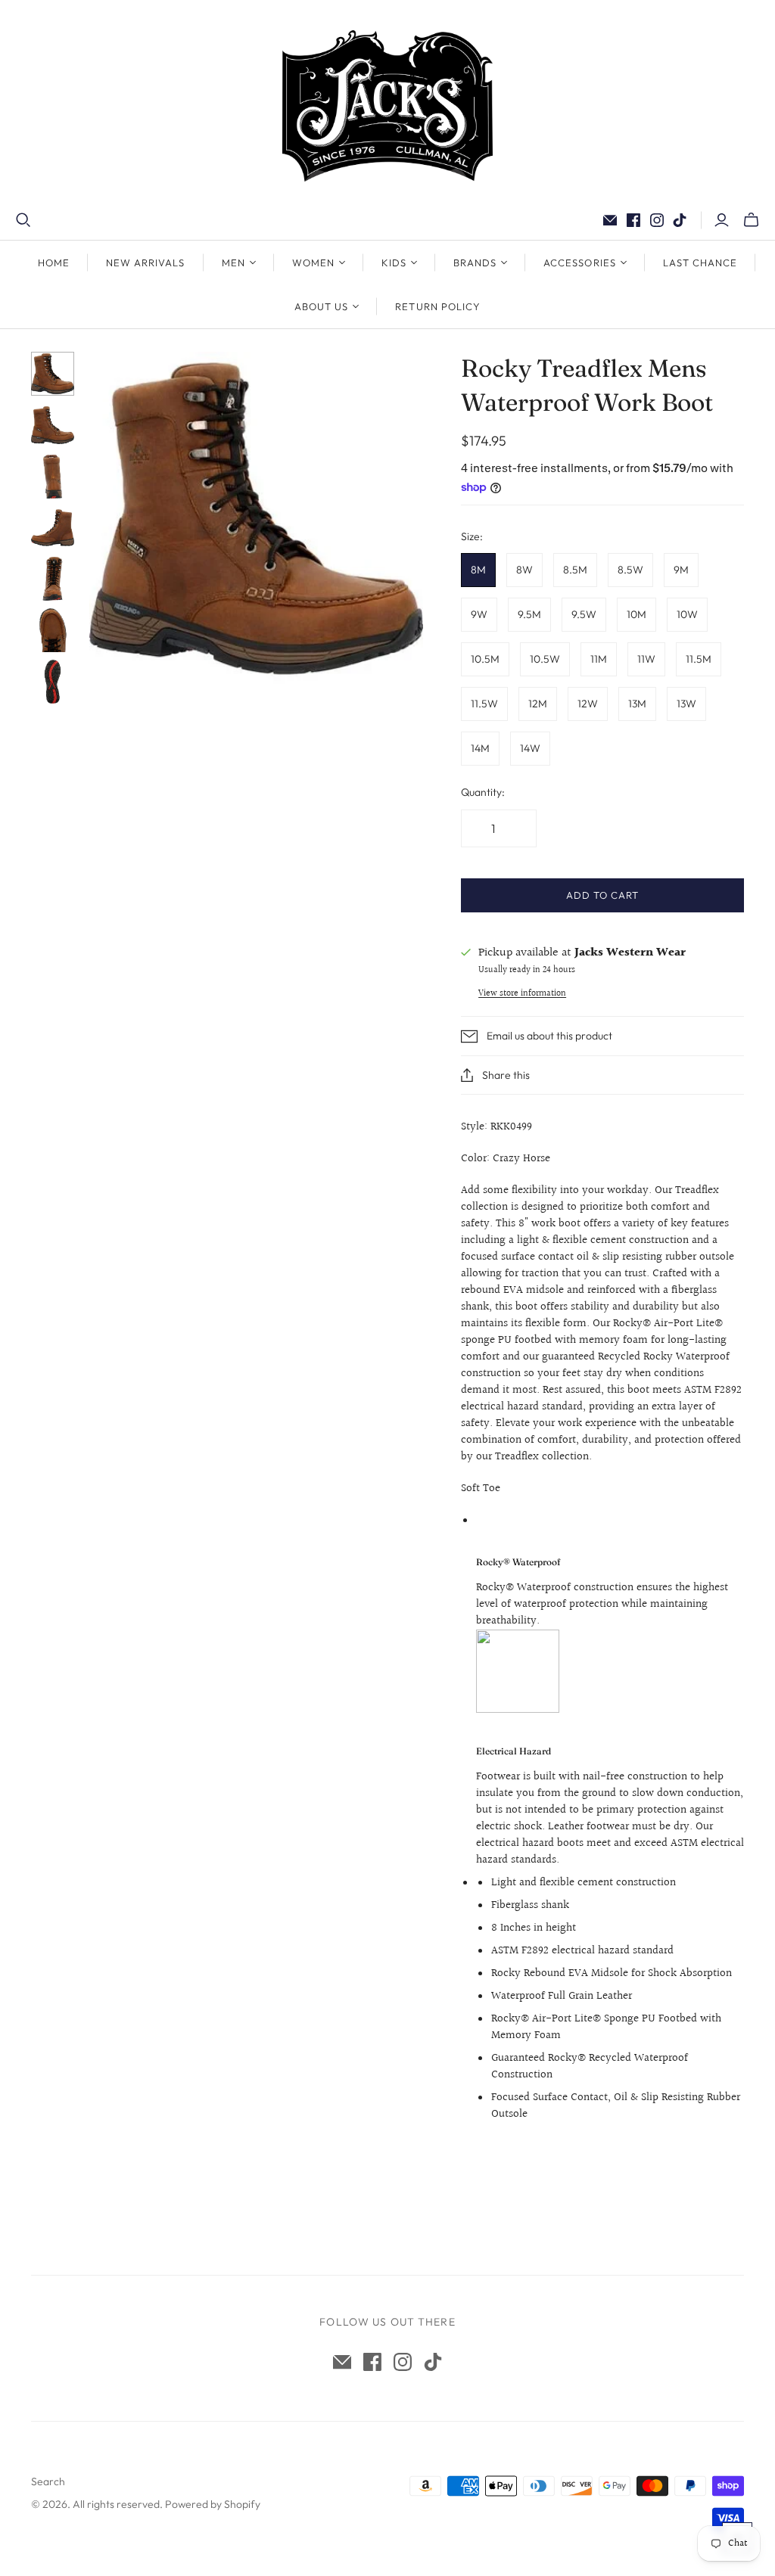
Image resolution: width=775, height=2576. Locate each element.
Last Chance (700, 263)
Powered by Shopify (213, 2504)
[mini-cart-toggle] (751, 220)
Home (54, 263)
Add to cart (602, 895)
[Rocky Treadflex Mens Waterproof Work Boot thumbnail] (53, 374)
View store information (522, 994)
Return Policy (438, 306)
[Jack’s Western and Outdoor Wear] (387, 106)
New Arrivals (145, 263)
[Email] (610, 220)
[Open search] (23, 220)
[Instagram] (657, 220)
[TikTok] (680, 220)
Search (48, 2481)
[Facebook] (633, 220)
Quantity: (483, 792)
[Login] (722, 220)
